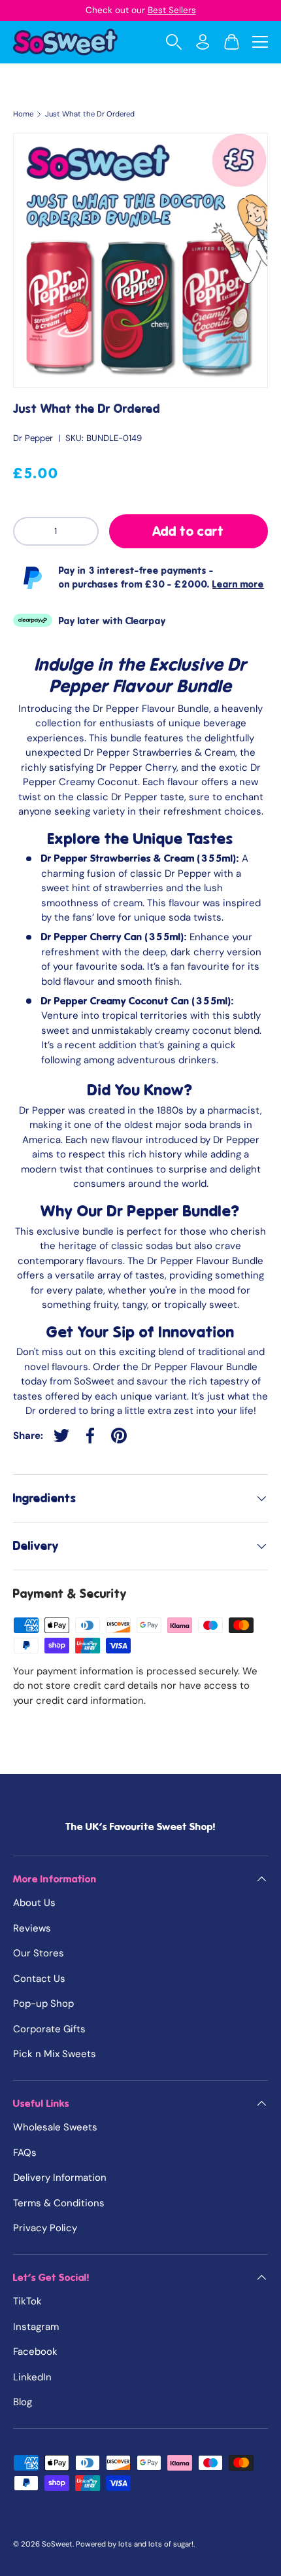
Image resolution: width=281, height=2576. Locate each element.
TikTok (27, 2301)
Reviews (32, 1928)
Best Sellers (172, 10)
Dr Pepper (33, 438)
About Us (34, 1903)
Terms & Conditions (59, 2203)
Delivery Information (60, 2178)
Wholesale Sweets (55, 2127)
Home (23, 114)
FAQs (25, 2153)
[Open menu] (260, 42)
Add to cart (188, 531)
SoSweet (57, 2544)
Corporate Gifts (49, 2029)
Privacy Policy (45, 2228)
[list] (140, 260)
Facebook (35, 2352)
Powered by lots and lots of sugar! (135, 2544)
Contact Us (39, 1979)
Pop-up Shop (43, 2003)
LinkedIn (32, 2377)
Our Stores (39, 1953)
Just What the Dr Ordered (90, 114)
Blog (23, 2402)
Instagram (36, 2327)
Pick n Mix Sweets (55, 2054)
